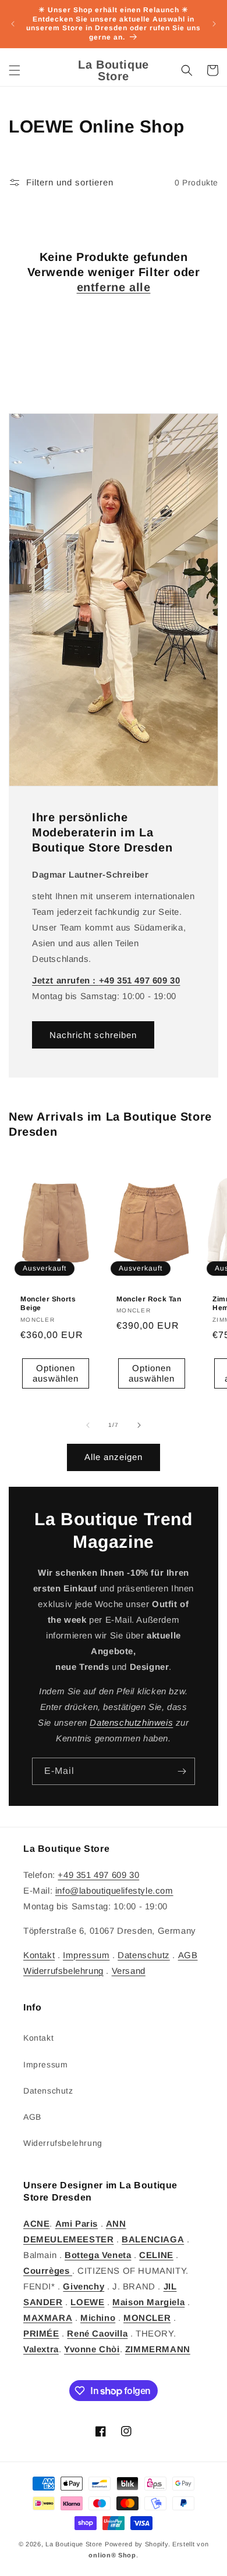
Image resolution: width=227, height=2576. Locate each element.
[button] (15, 70)
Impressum (86, 1955)
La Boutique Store (74, 2544)
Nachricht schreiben (93, 1035)
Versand (129, 1971)
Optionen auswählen (56, 1374)
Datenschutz (144, 1955)
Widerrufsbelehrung (63, 1971)
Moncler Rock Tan (149, 1299)
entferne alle (114, 287)
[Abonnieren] (182, 1771)
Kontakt (39, 1955)
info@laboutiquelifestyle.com (114, 1890)
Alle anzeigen (114, 1457)
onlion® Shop (112, 2555)
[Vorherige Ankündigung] (13, 24)
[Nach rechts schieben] (139, 1425)
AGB (188, 1955)
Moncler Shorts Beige (48, 1304)
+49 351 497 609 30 (98, 1875)
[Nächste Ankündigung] (214, 24)
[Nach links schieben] (88, 1425)
